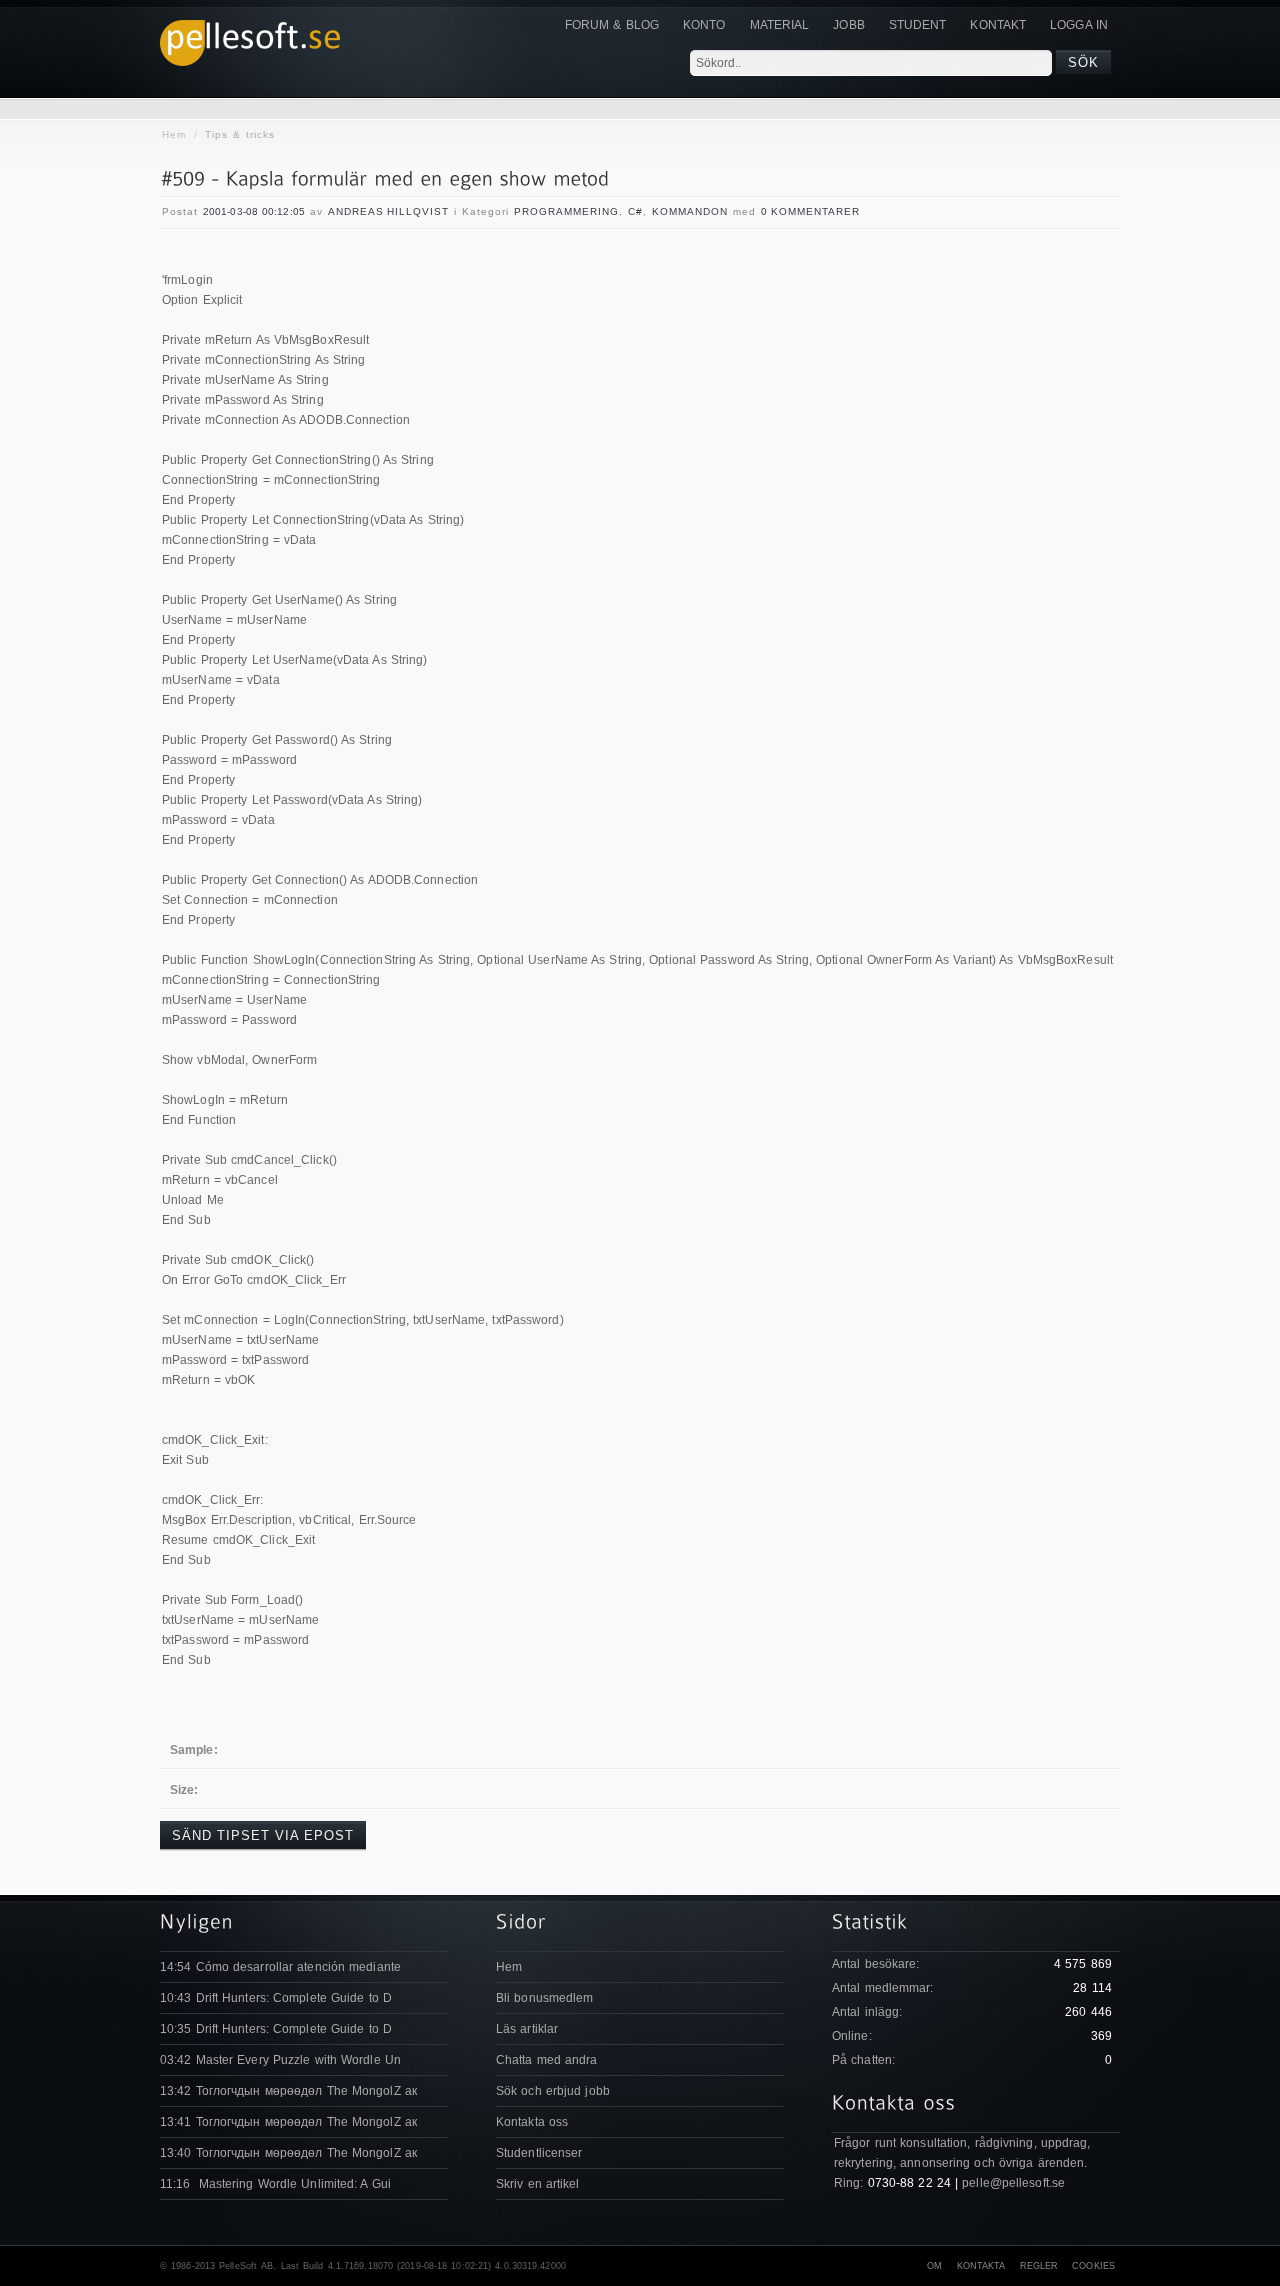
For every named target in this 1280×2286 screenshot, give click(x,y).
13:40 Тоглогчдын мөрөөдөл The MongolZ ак (288, 2153)
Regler (1039, 2266)
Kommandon (690, 211)
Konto (704, 25)
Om (934, 2266)
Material (780, 25)
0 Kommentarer (810, 211)
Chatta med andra (547, 2060)
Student (918, 25)
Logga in (1079, 25)
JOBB (848, 25)
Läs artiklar (527, 2029)
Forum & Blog (612, 25)
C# (635, 211)
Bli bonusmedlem (545, 1998)
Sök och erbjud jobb (553, 2091)
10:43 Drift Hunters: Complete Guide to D (276, 1998)
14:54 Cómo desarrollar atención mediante (280, 1967)
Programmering (566, 211)
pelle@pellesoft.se (1013, 2183)
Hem (174, 134)
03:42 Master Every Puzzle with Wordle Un (280, 2060)
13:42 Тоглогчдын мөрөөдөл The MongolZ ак (288, 2091)
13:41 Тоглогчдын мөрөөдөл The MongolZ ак (288, 2122)
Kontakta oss (532, 2122)
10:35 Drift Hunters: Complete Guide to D (276, 2029)
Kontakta (981, 2266)
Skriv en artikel (538, 2184)
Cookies (1093, 2266)
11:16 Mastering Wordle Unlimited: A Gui (275, 2184)
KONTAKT (998, 25)
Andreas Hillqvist (388, 211)
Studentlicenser (539, 2153)
